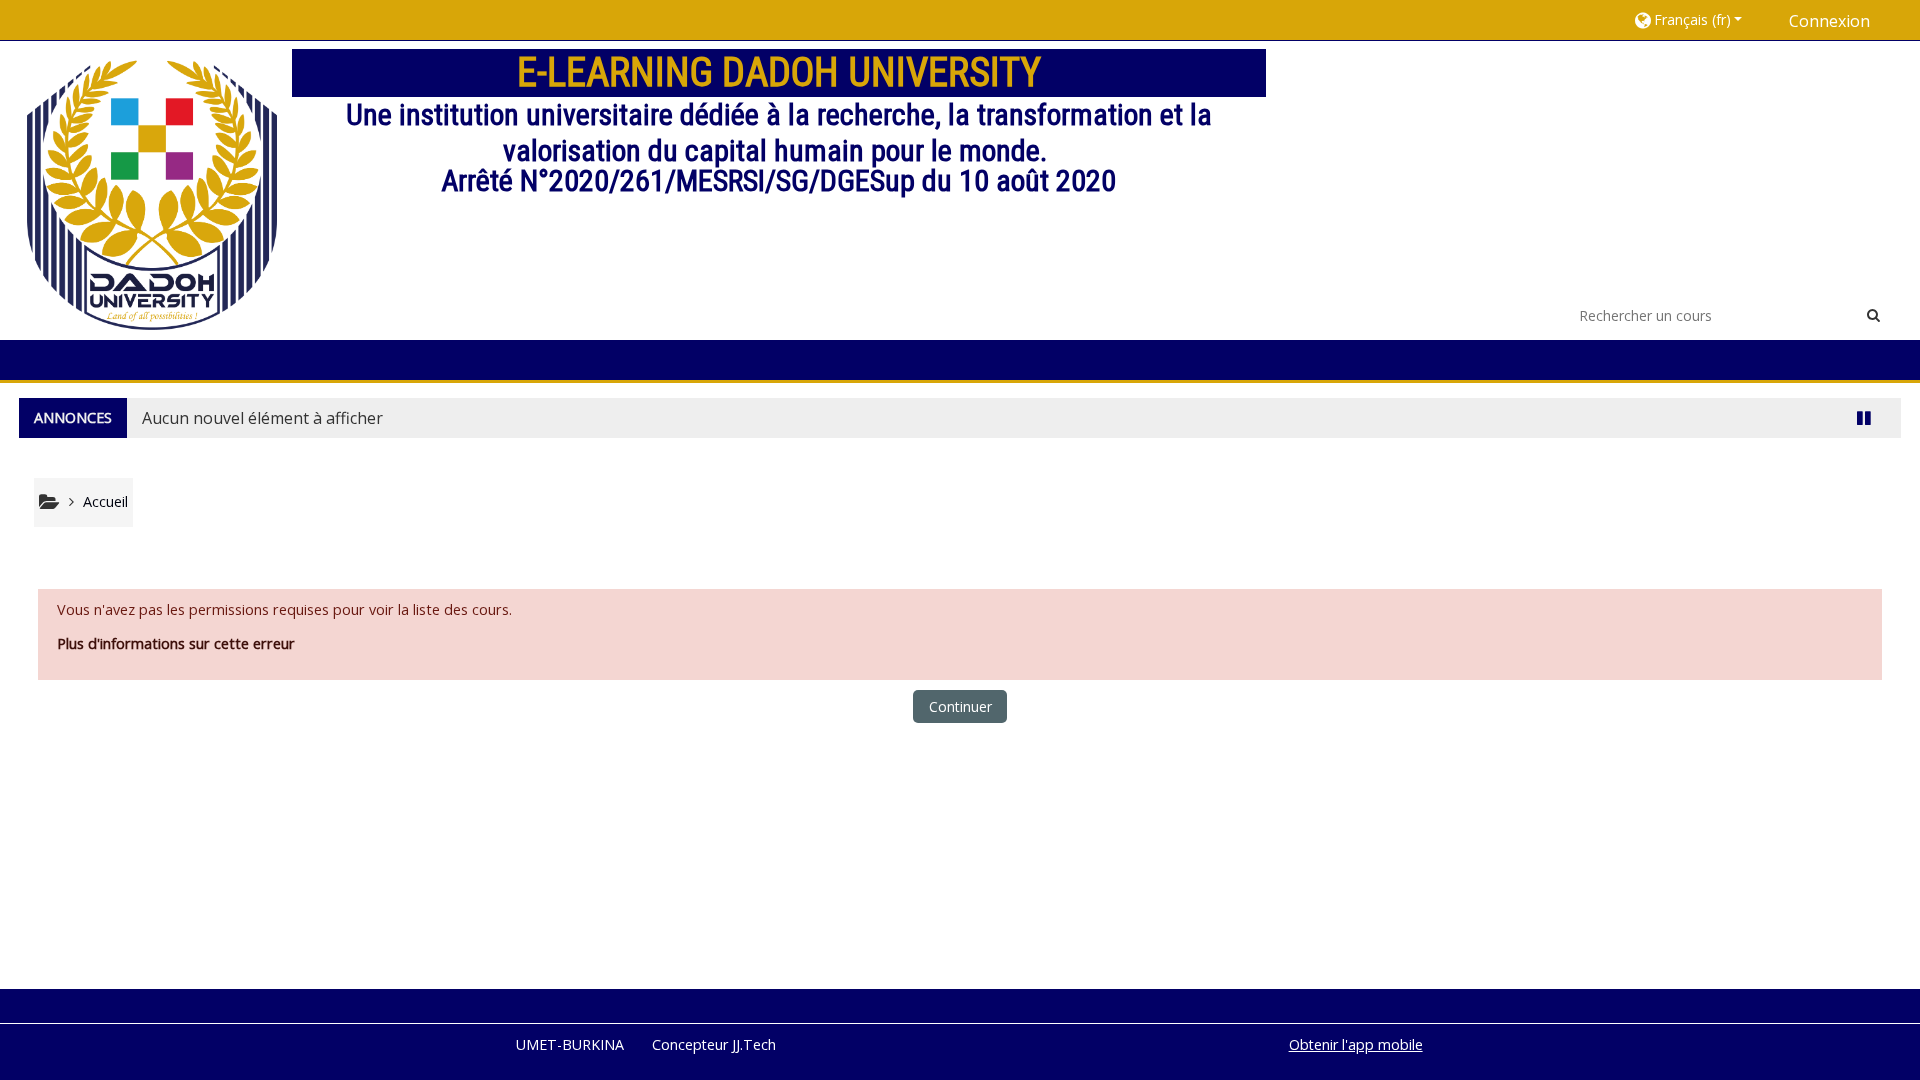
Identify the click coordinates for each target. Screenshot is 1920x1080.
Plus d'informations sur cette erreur (176, 643)
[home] (152, 188)
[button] (1696, 19)
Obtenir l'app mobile (1356, 1044)
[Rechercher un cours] (1873, 314)
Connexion (1829, 21)
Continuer (960, 706)
